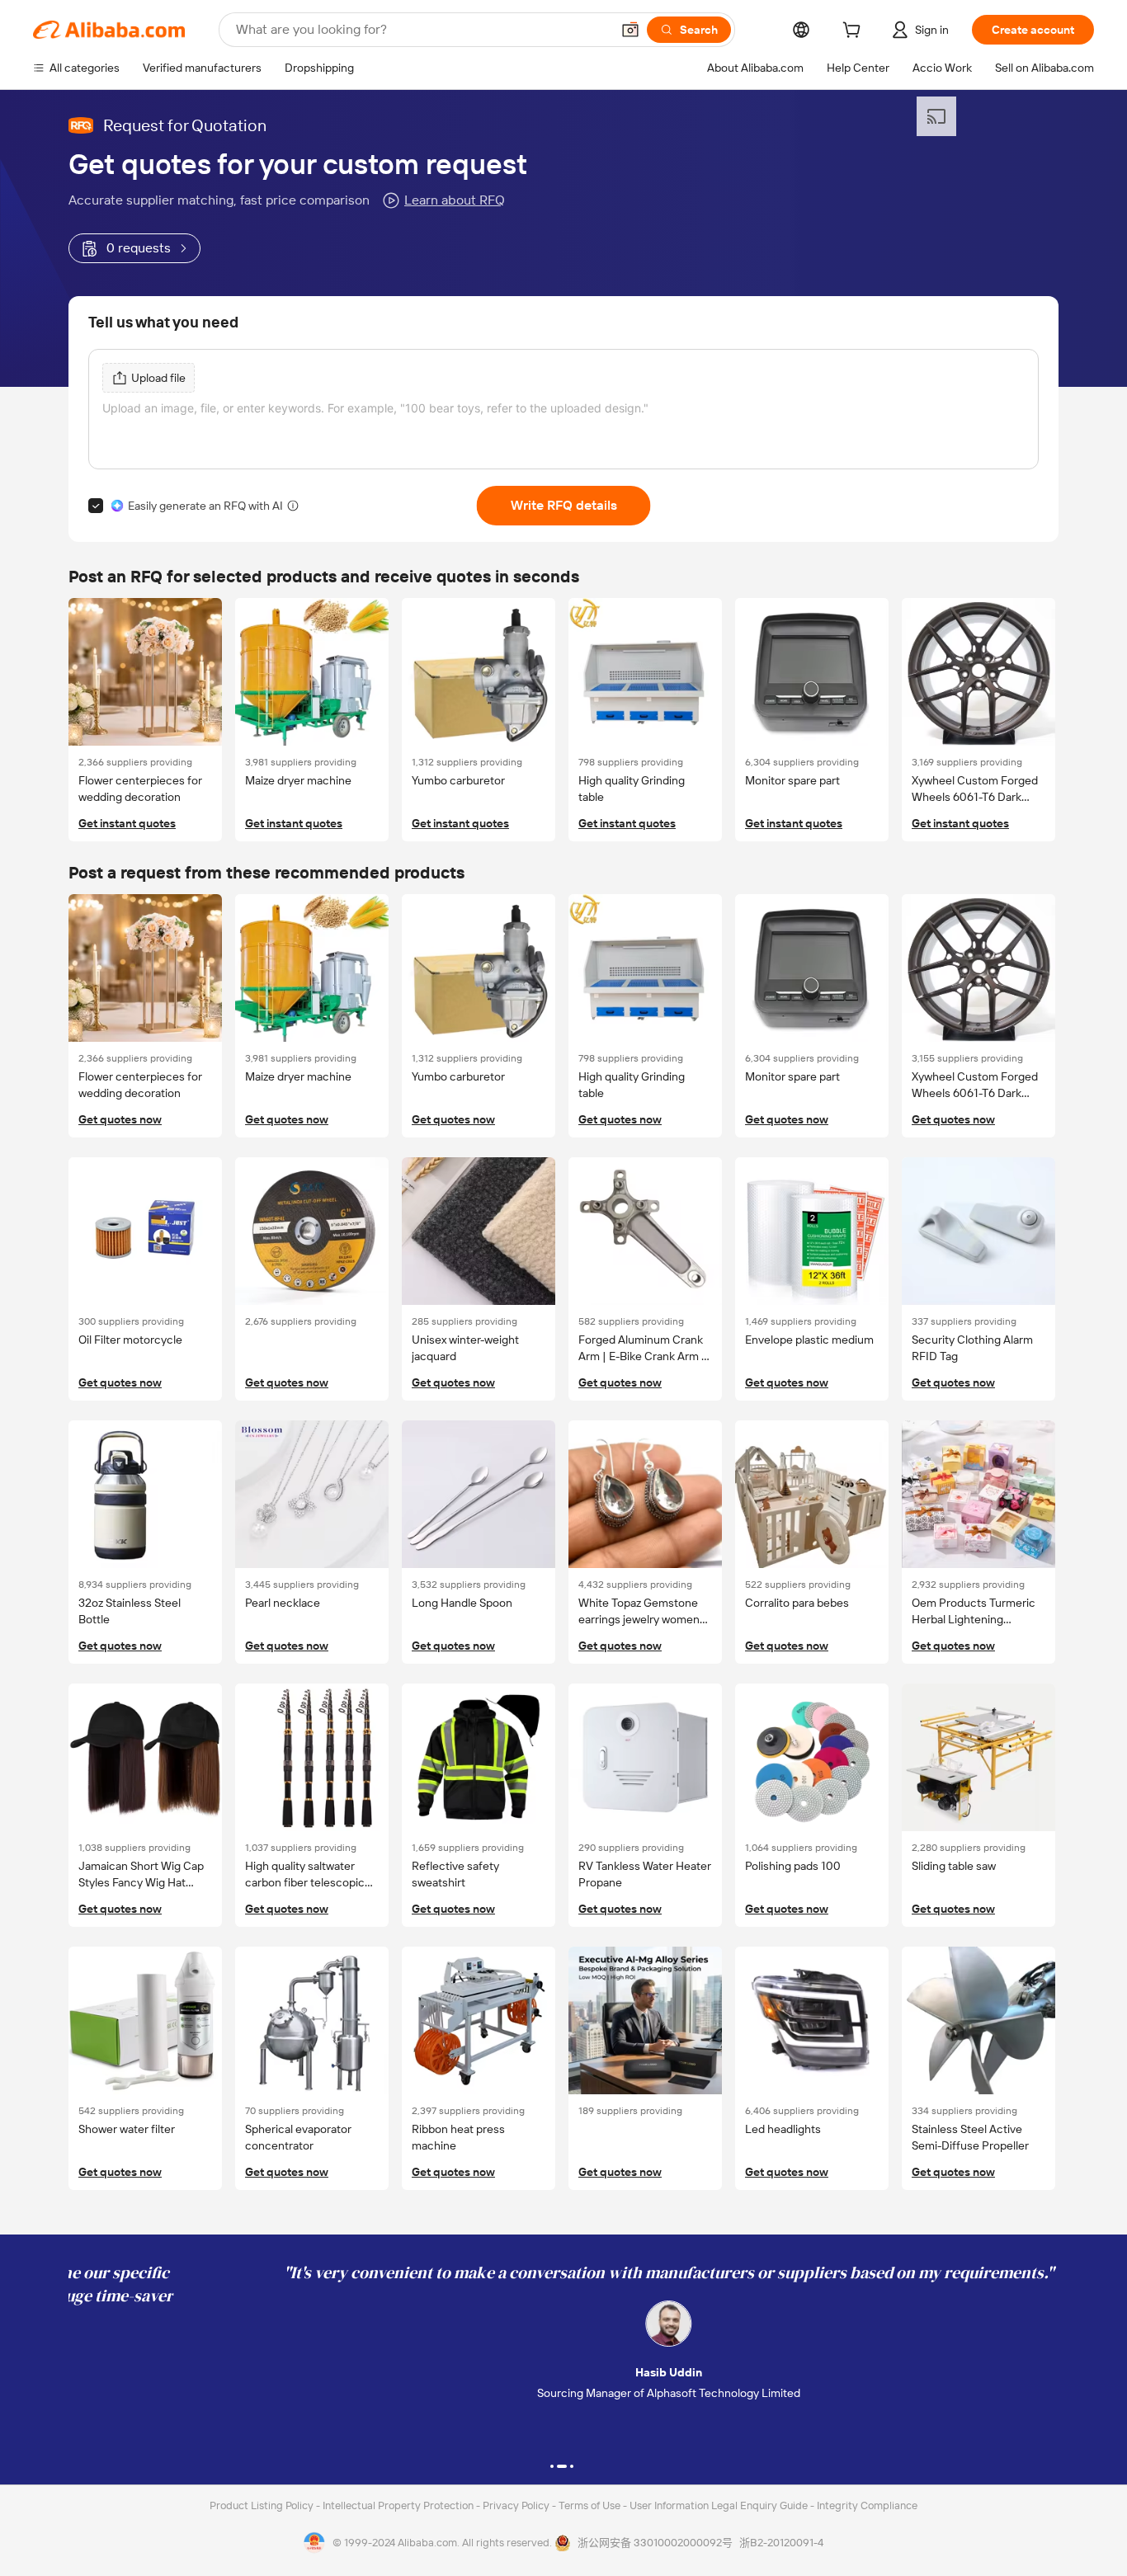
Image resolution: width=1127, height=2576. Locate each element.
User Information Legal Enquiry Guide (719, 2505)
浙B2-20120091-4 (781, 2543)
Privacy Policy (517, 2505)
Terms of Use (591, 2505)
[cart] (855, 32)
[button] (630, 30)
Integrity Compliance (867, 2505)
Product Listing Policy (263, 2505)
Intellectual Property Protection (399, 2505)
